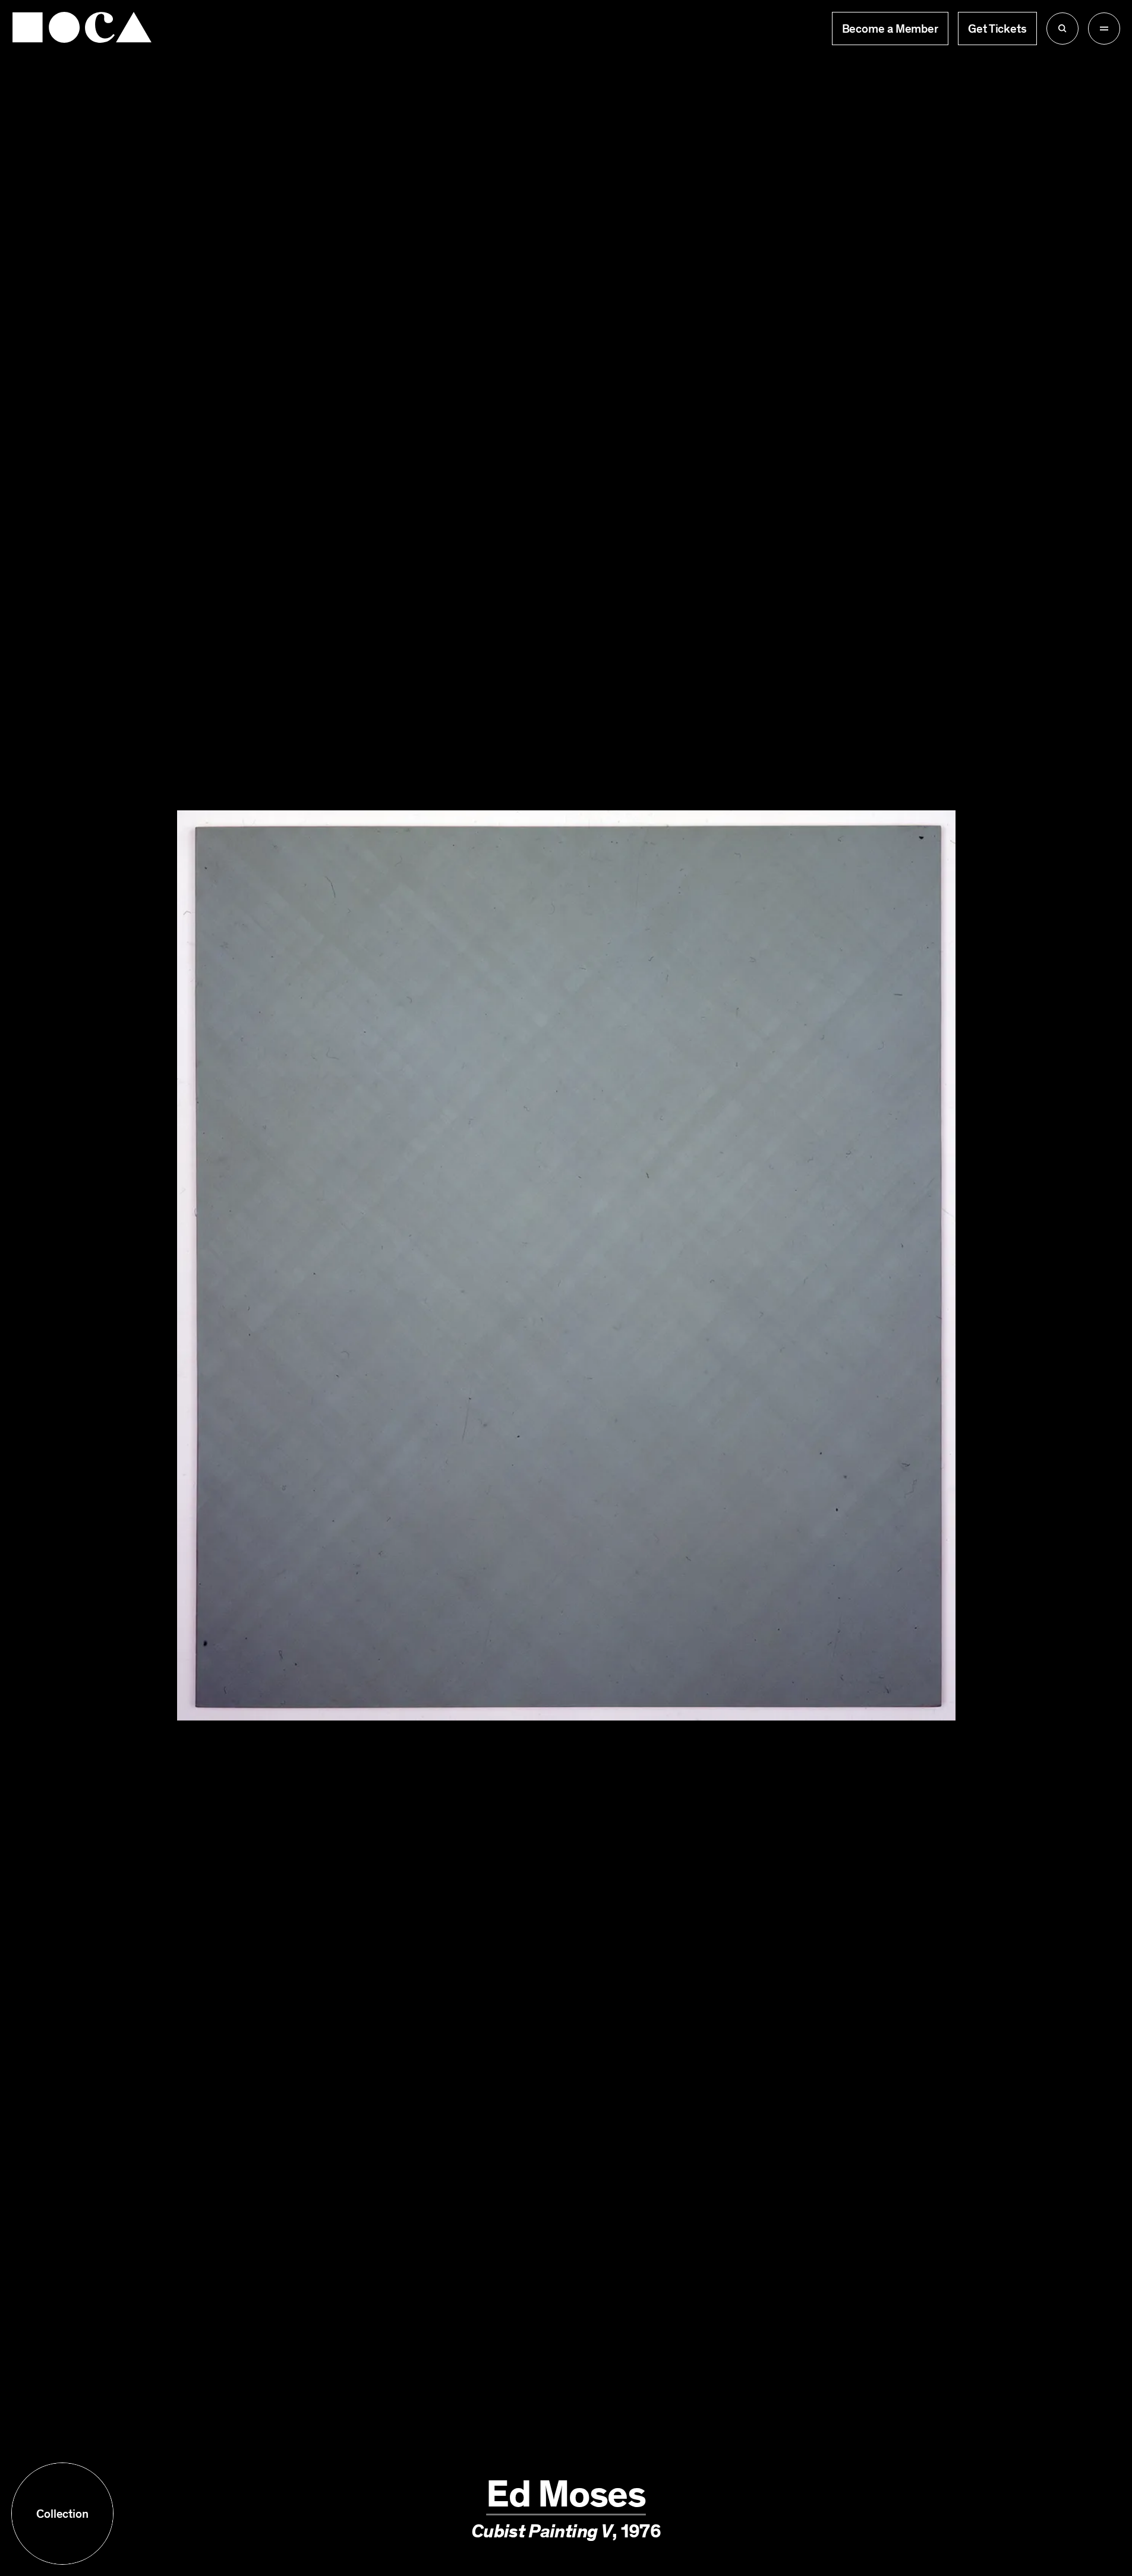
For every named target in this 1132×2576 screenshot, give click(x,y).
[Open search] (1062, 29)
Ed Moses (566, 2494)
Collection (62, 2514)
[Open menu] (1104, 29)
